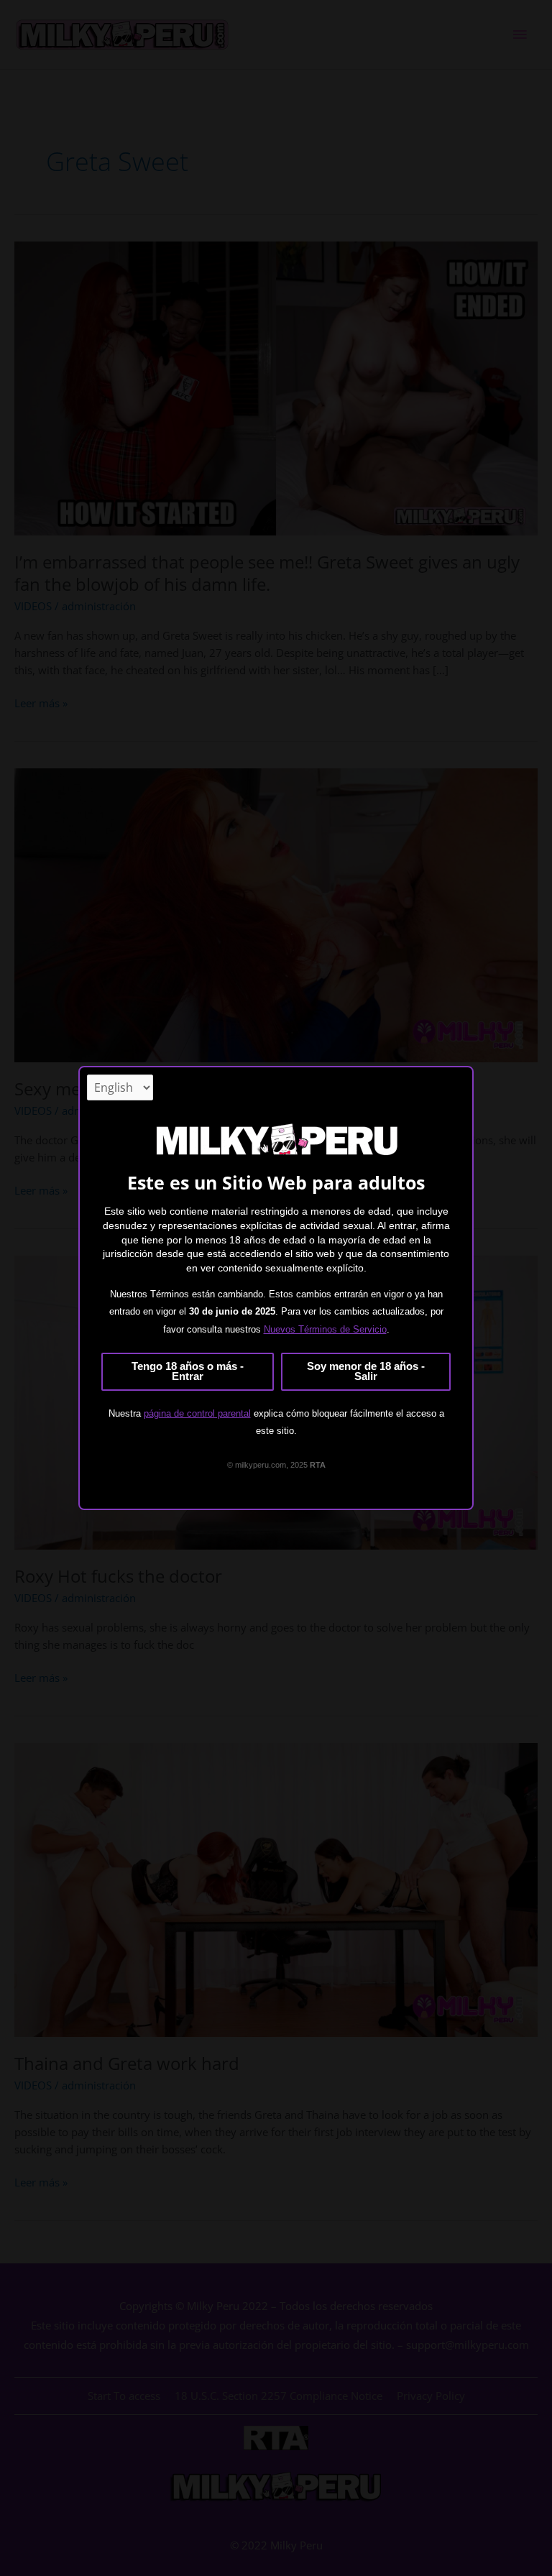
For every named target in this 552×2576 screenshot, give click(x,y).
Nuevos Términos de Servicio (325, 1329)
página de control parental (197, 1413)
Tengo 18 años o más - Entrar (188, 1372)
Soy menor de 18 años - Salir (366, 1372)
